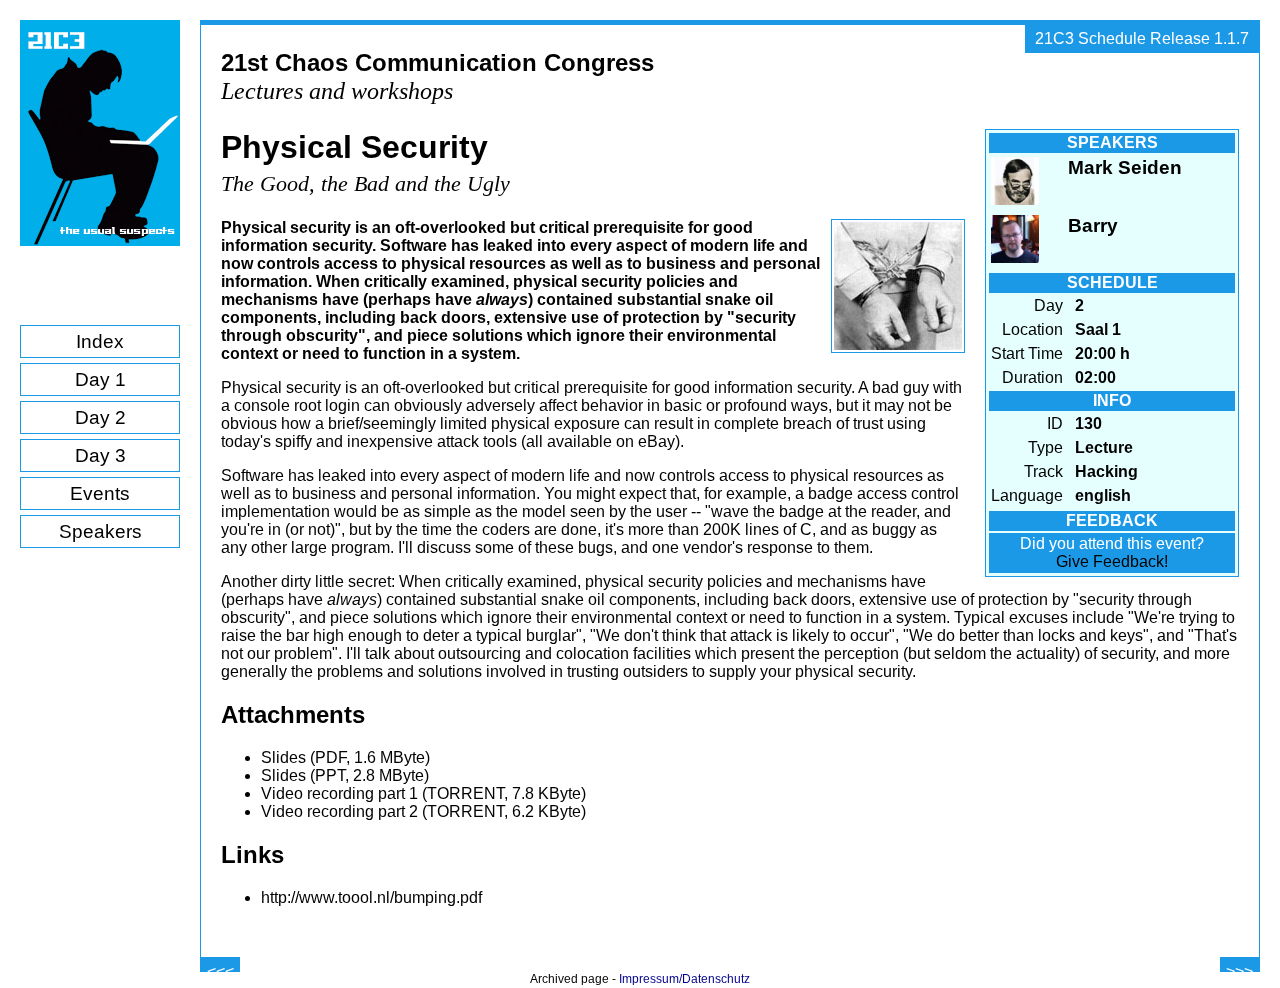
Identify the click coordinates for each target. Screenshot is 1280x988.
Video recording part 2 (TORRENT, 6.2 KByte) (423, 811)
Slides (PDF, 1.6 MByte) (345, 757)
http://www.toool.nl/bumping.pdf (371, 897)
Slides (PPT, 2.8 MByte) (345, 775)
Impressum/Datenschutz (684, 979)
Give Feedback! (1112, 561)
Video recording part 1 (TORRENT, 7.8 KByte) (423, 793)
